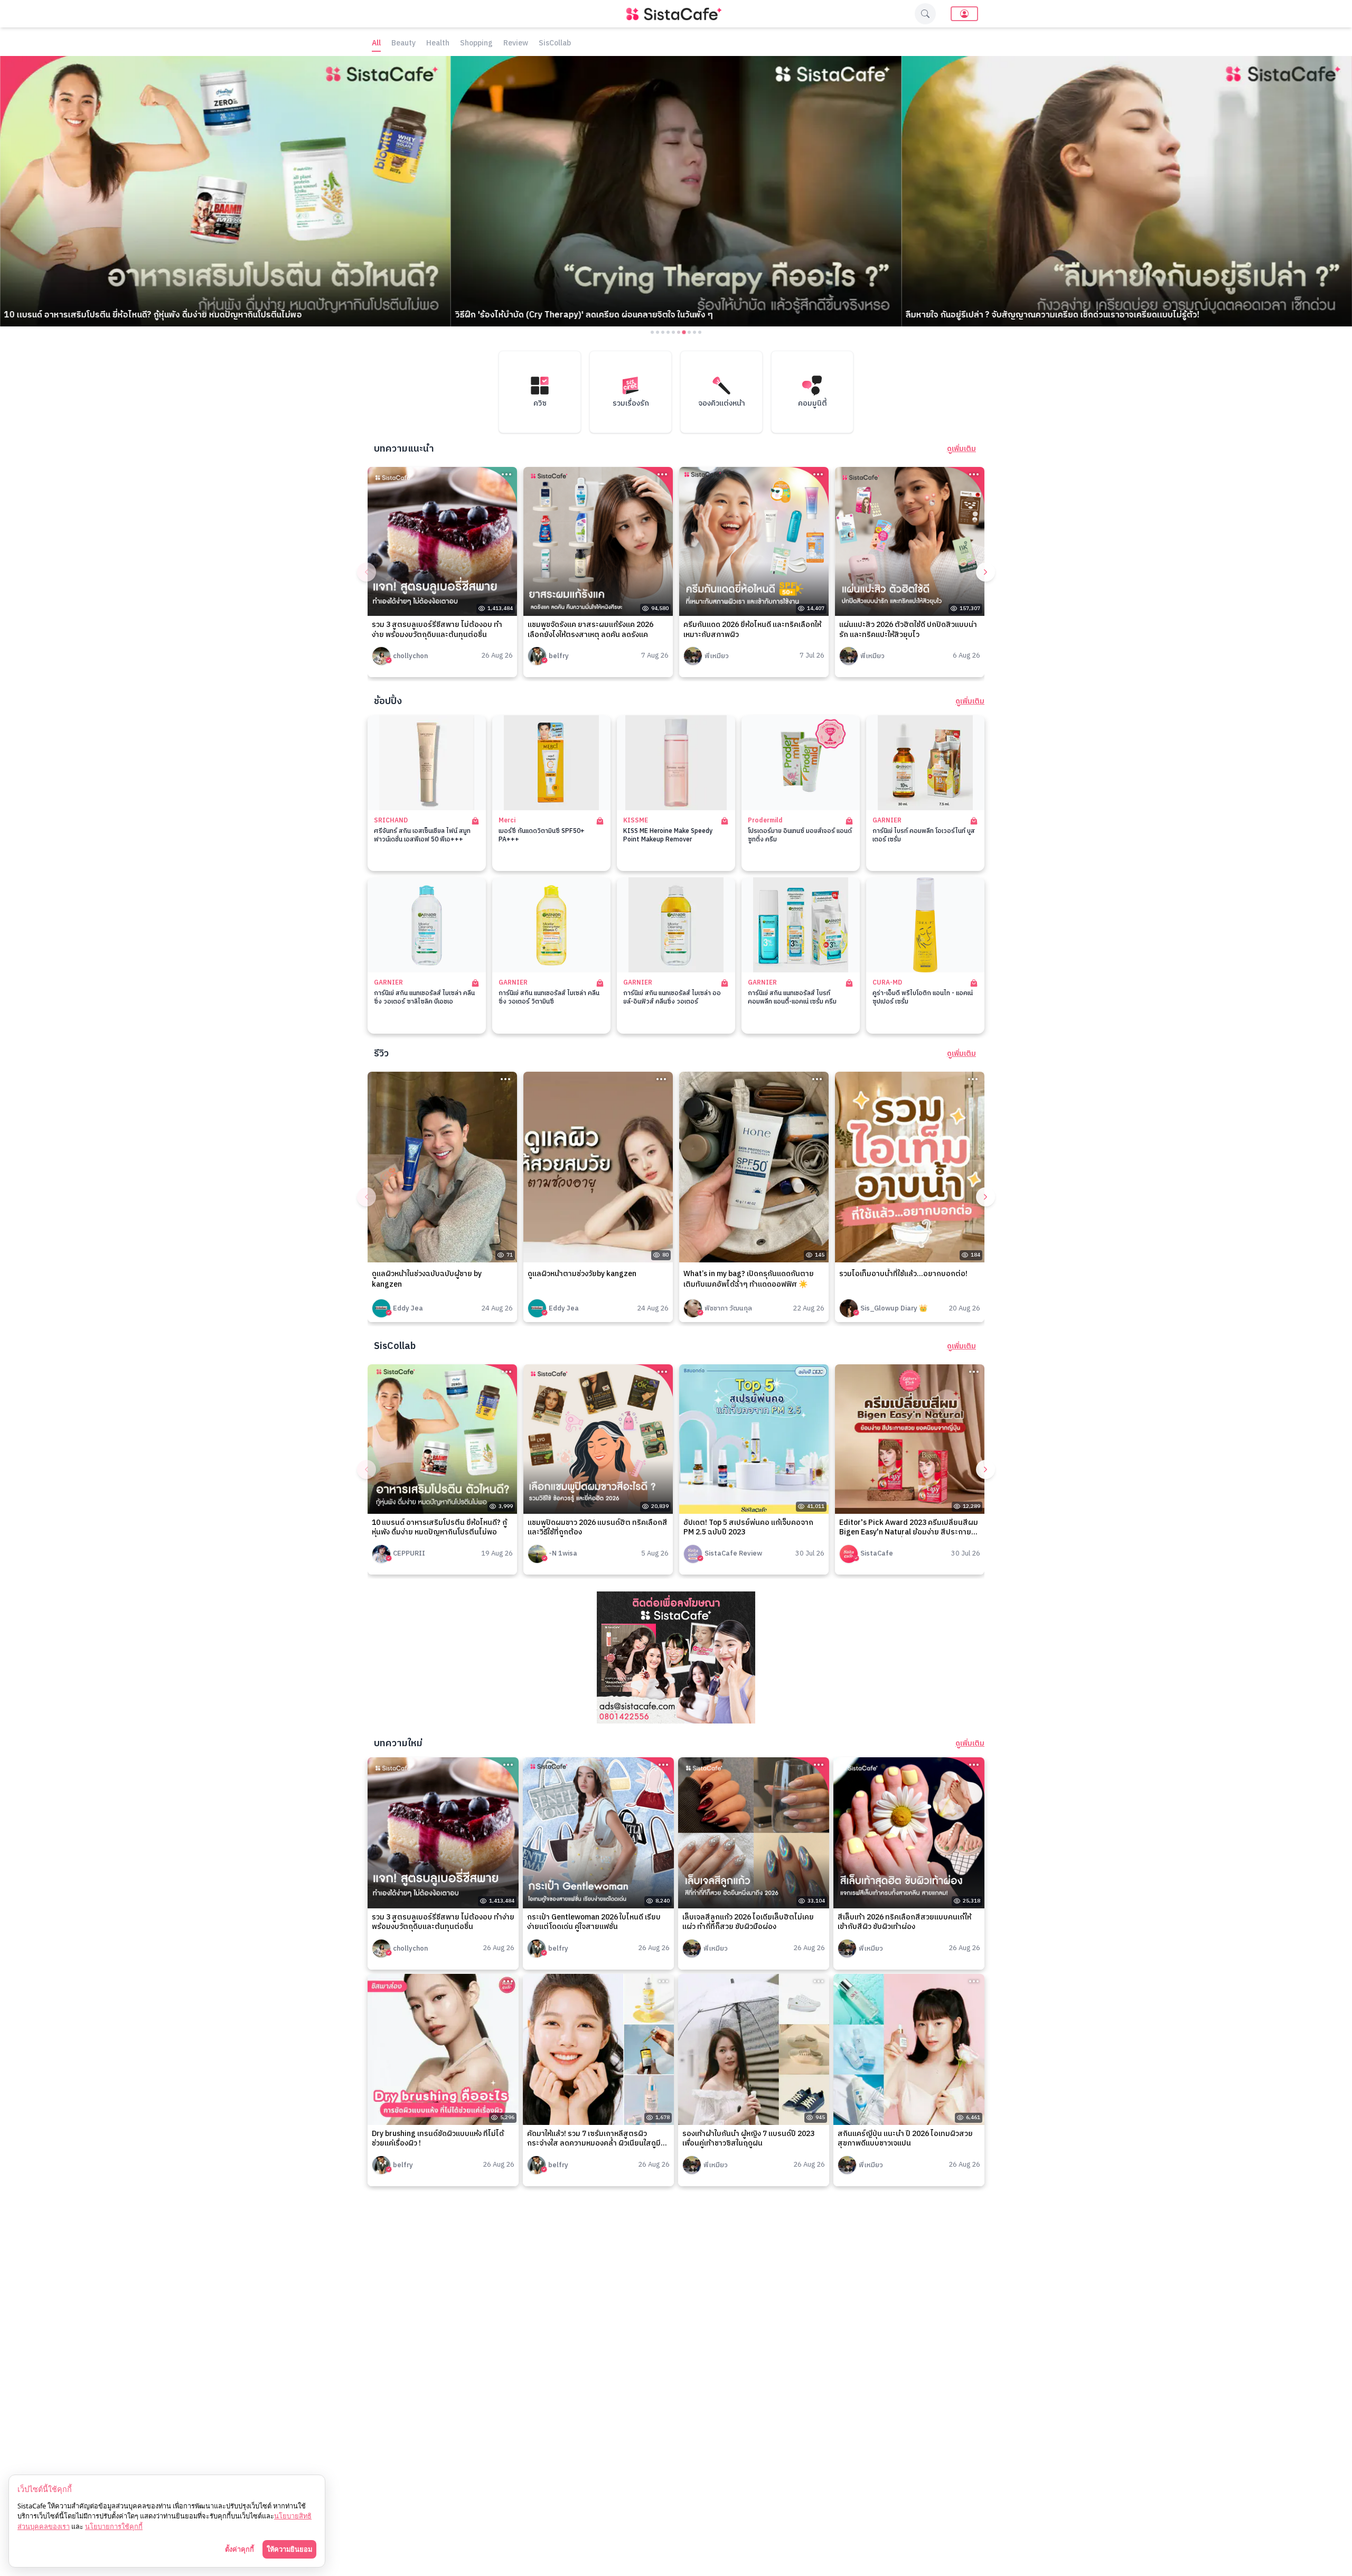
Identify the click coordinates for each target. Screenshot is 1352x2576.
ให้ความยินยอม (289, 2549)
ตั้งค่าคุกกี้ (240, 2549)
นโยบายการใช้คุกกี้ (114, 2526)
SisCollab (555, 44)
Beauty (403, 44)
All (376, 44)
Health (438, 44)
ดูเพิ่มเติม (961, 449)
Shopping (476, 44)
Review (516, 44)
